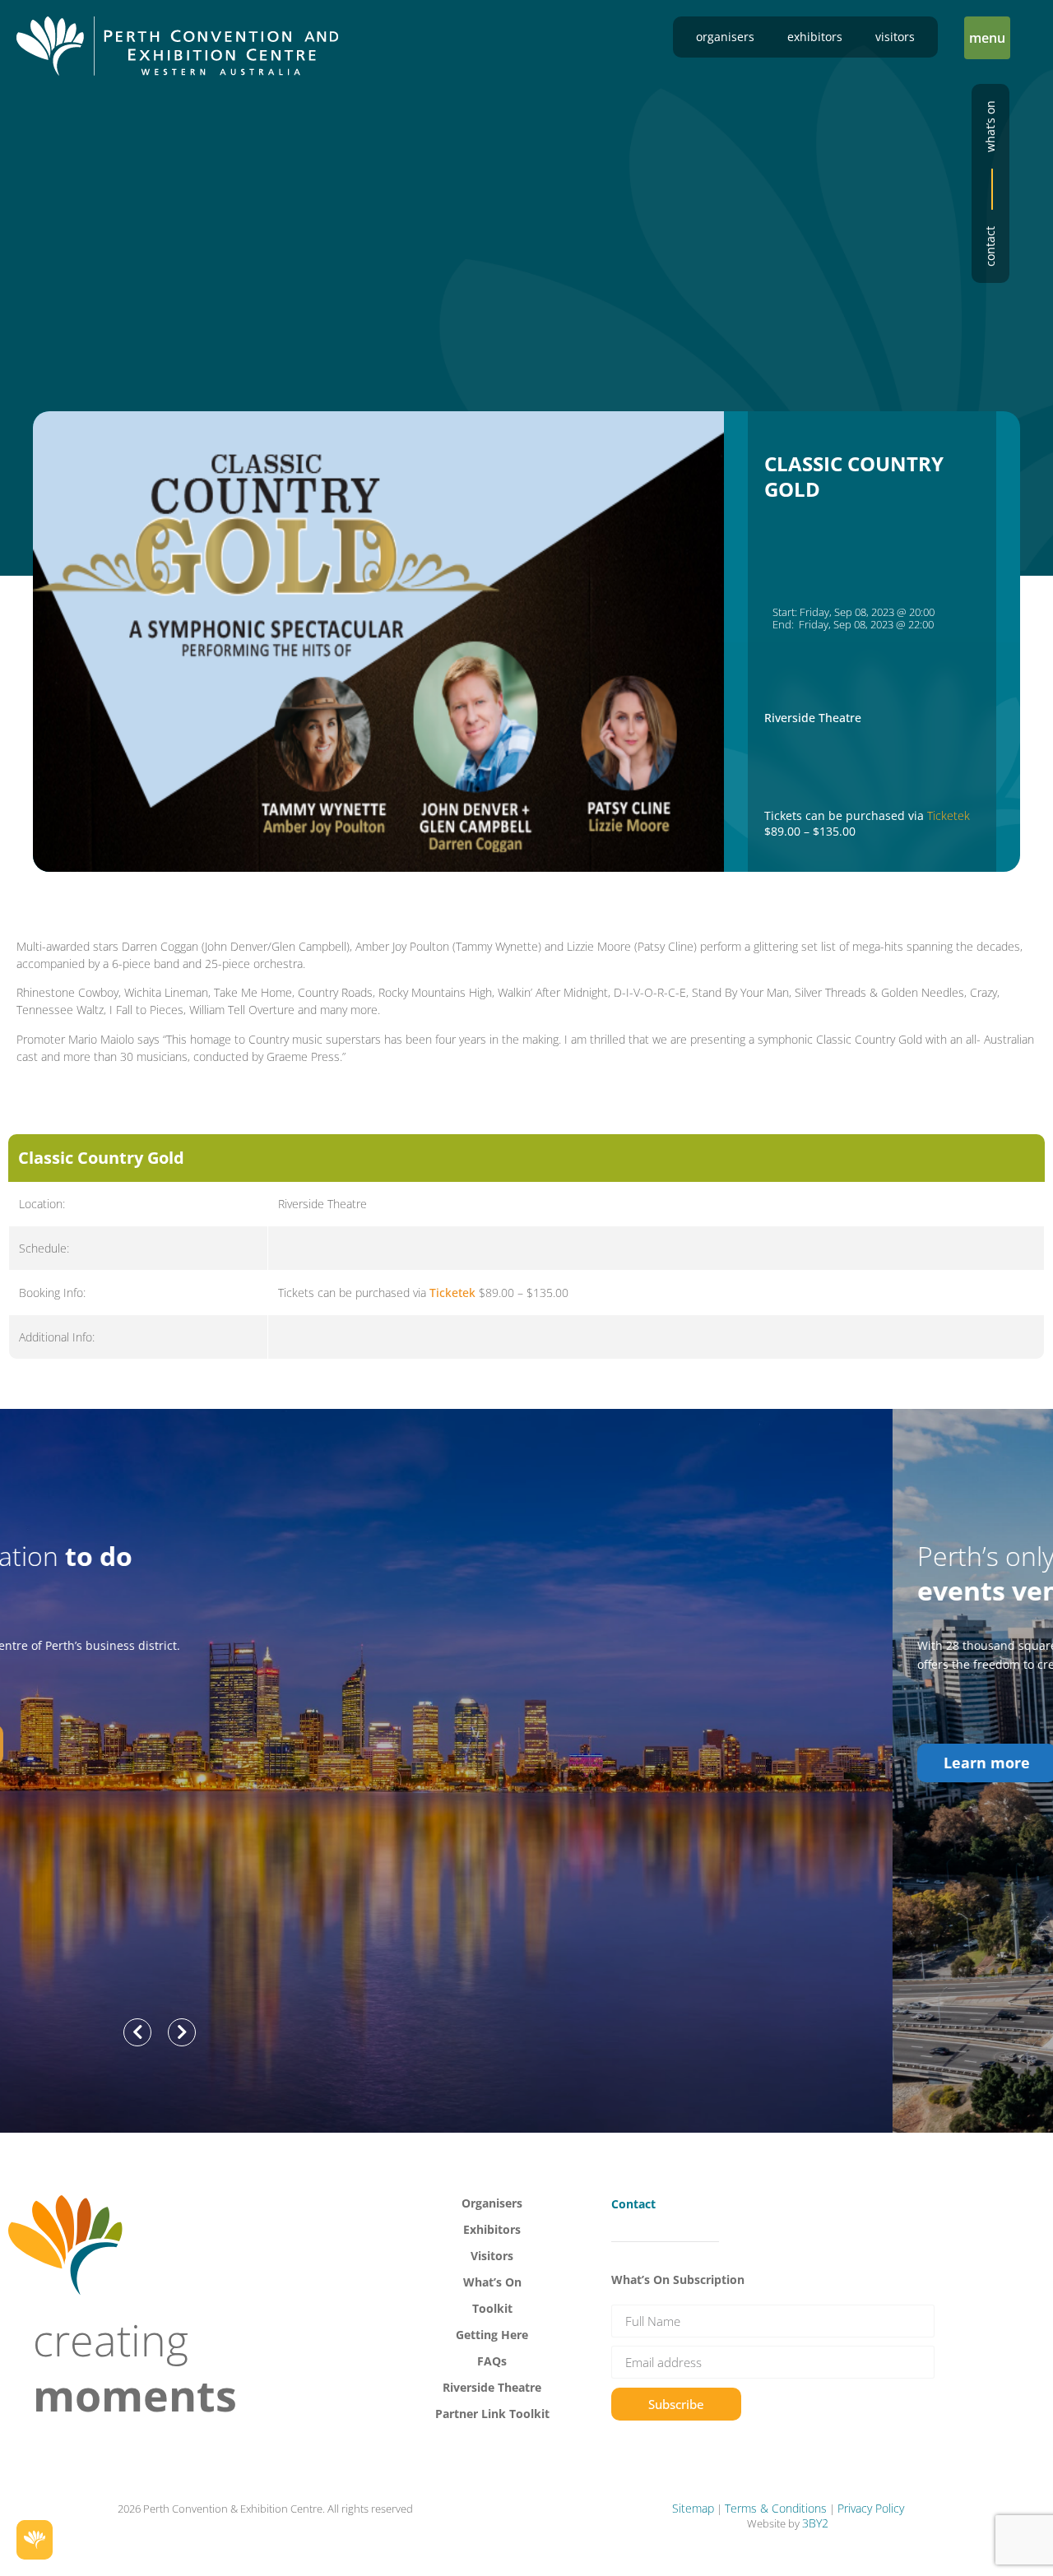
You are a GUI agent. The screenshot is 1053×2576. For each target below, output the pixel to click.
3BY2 (815, 2523)
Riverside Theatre (492, 2387)
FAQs (492, 2361)
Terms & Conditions (776, 2508)
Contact (990, 246)
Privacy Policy (871, 2508)
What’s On (492, 2282)
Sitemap (693, 2508)
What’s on (990, 126)
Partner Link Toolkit (492, 2414)
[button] (987, 38)
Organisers (725, 37)
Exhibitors (815, 37)
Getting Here (492, 2335)
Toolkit (492, 2308)
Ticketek (949, 815)
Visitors (895, 37)
